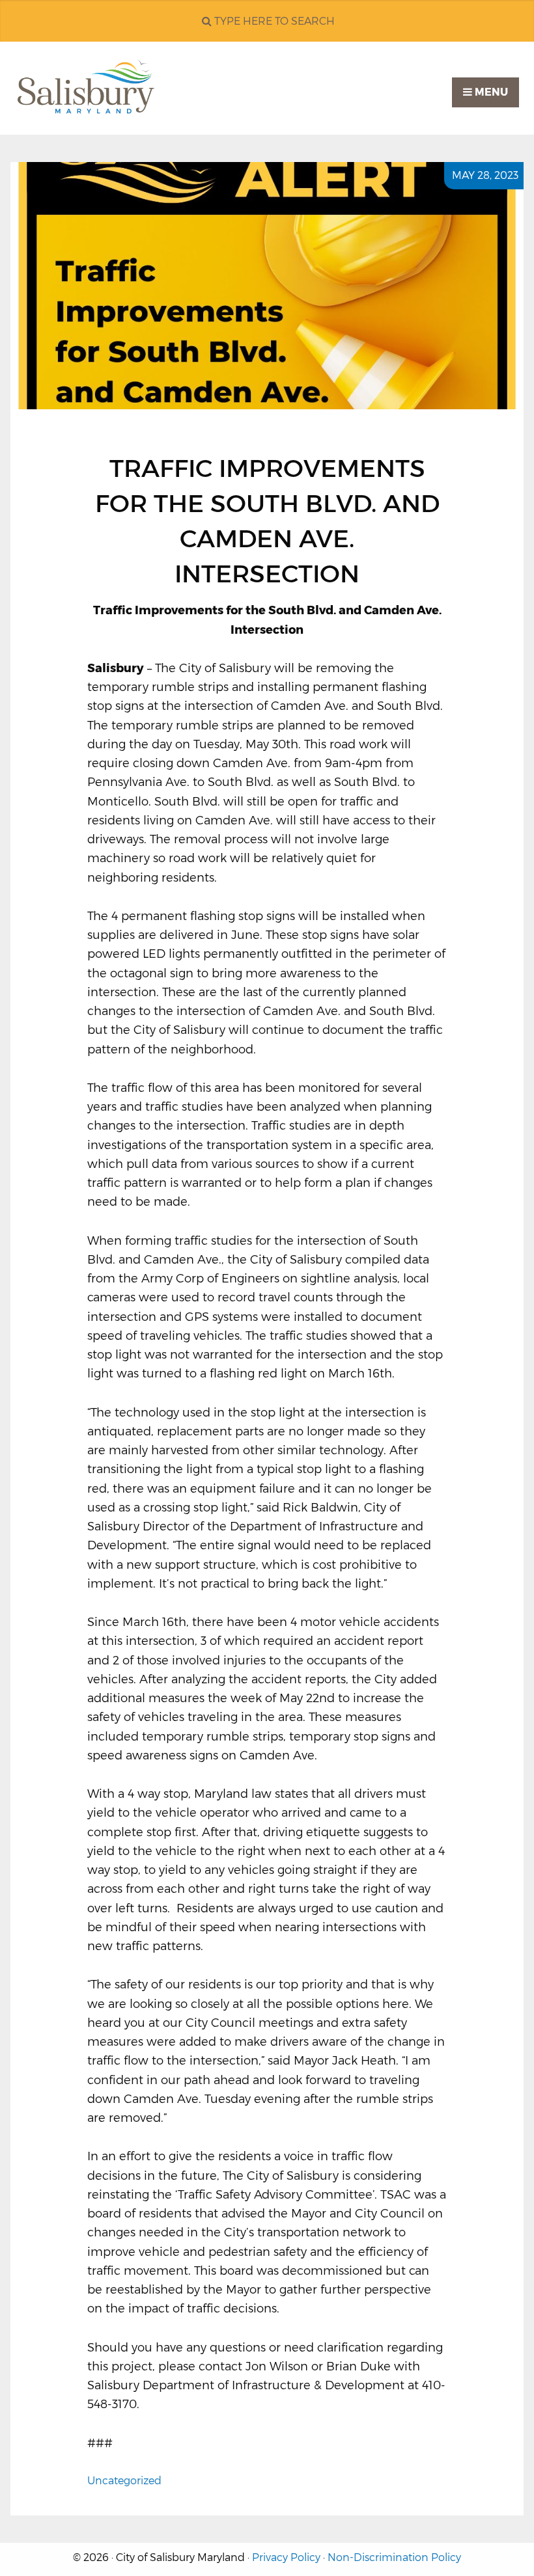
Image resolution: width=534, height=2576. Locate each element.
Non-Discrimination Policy (394, 2557)
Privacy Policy (286, 2557)
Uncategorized (124, 2481)
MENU (490, 92)
